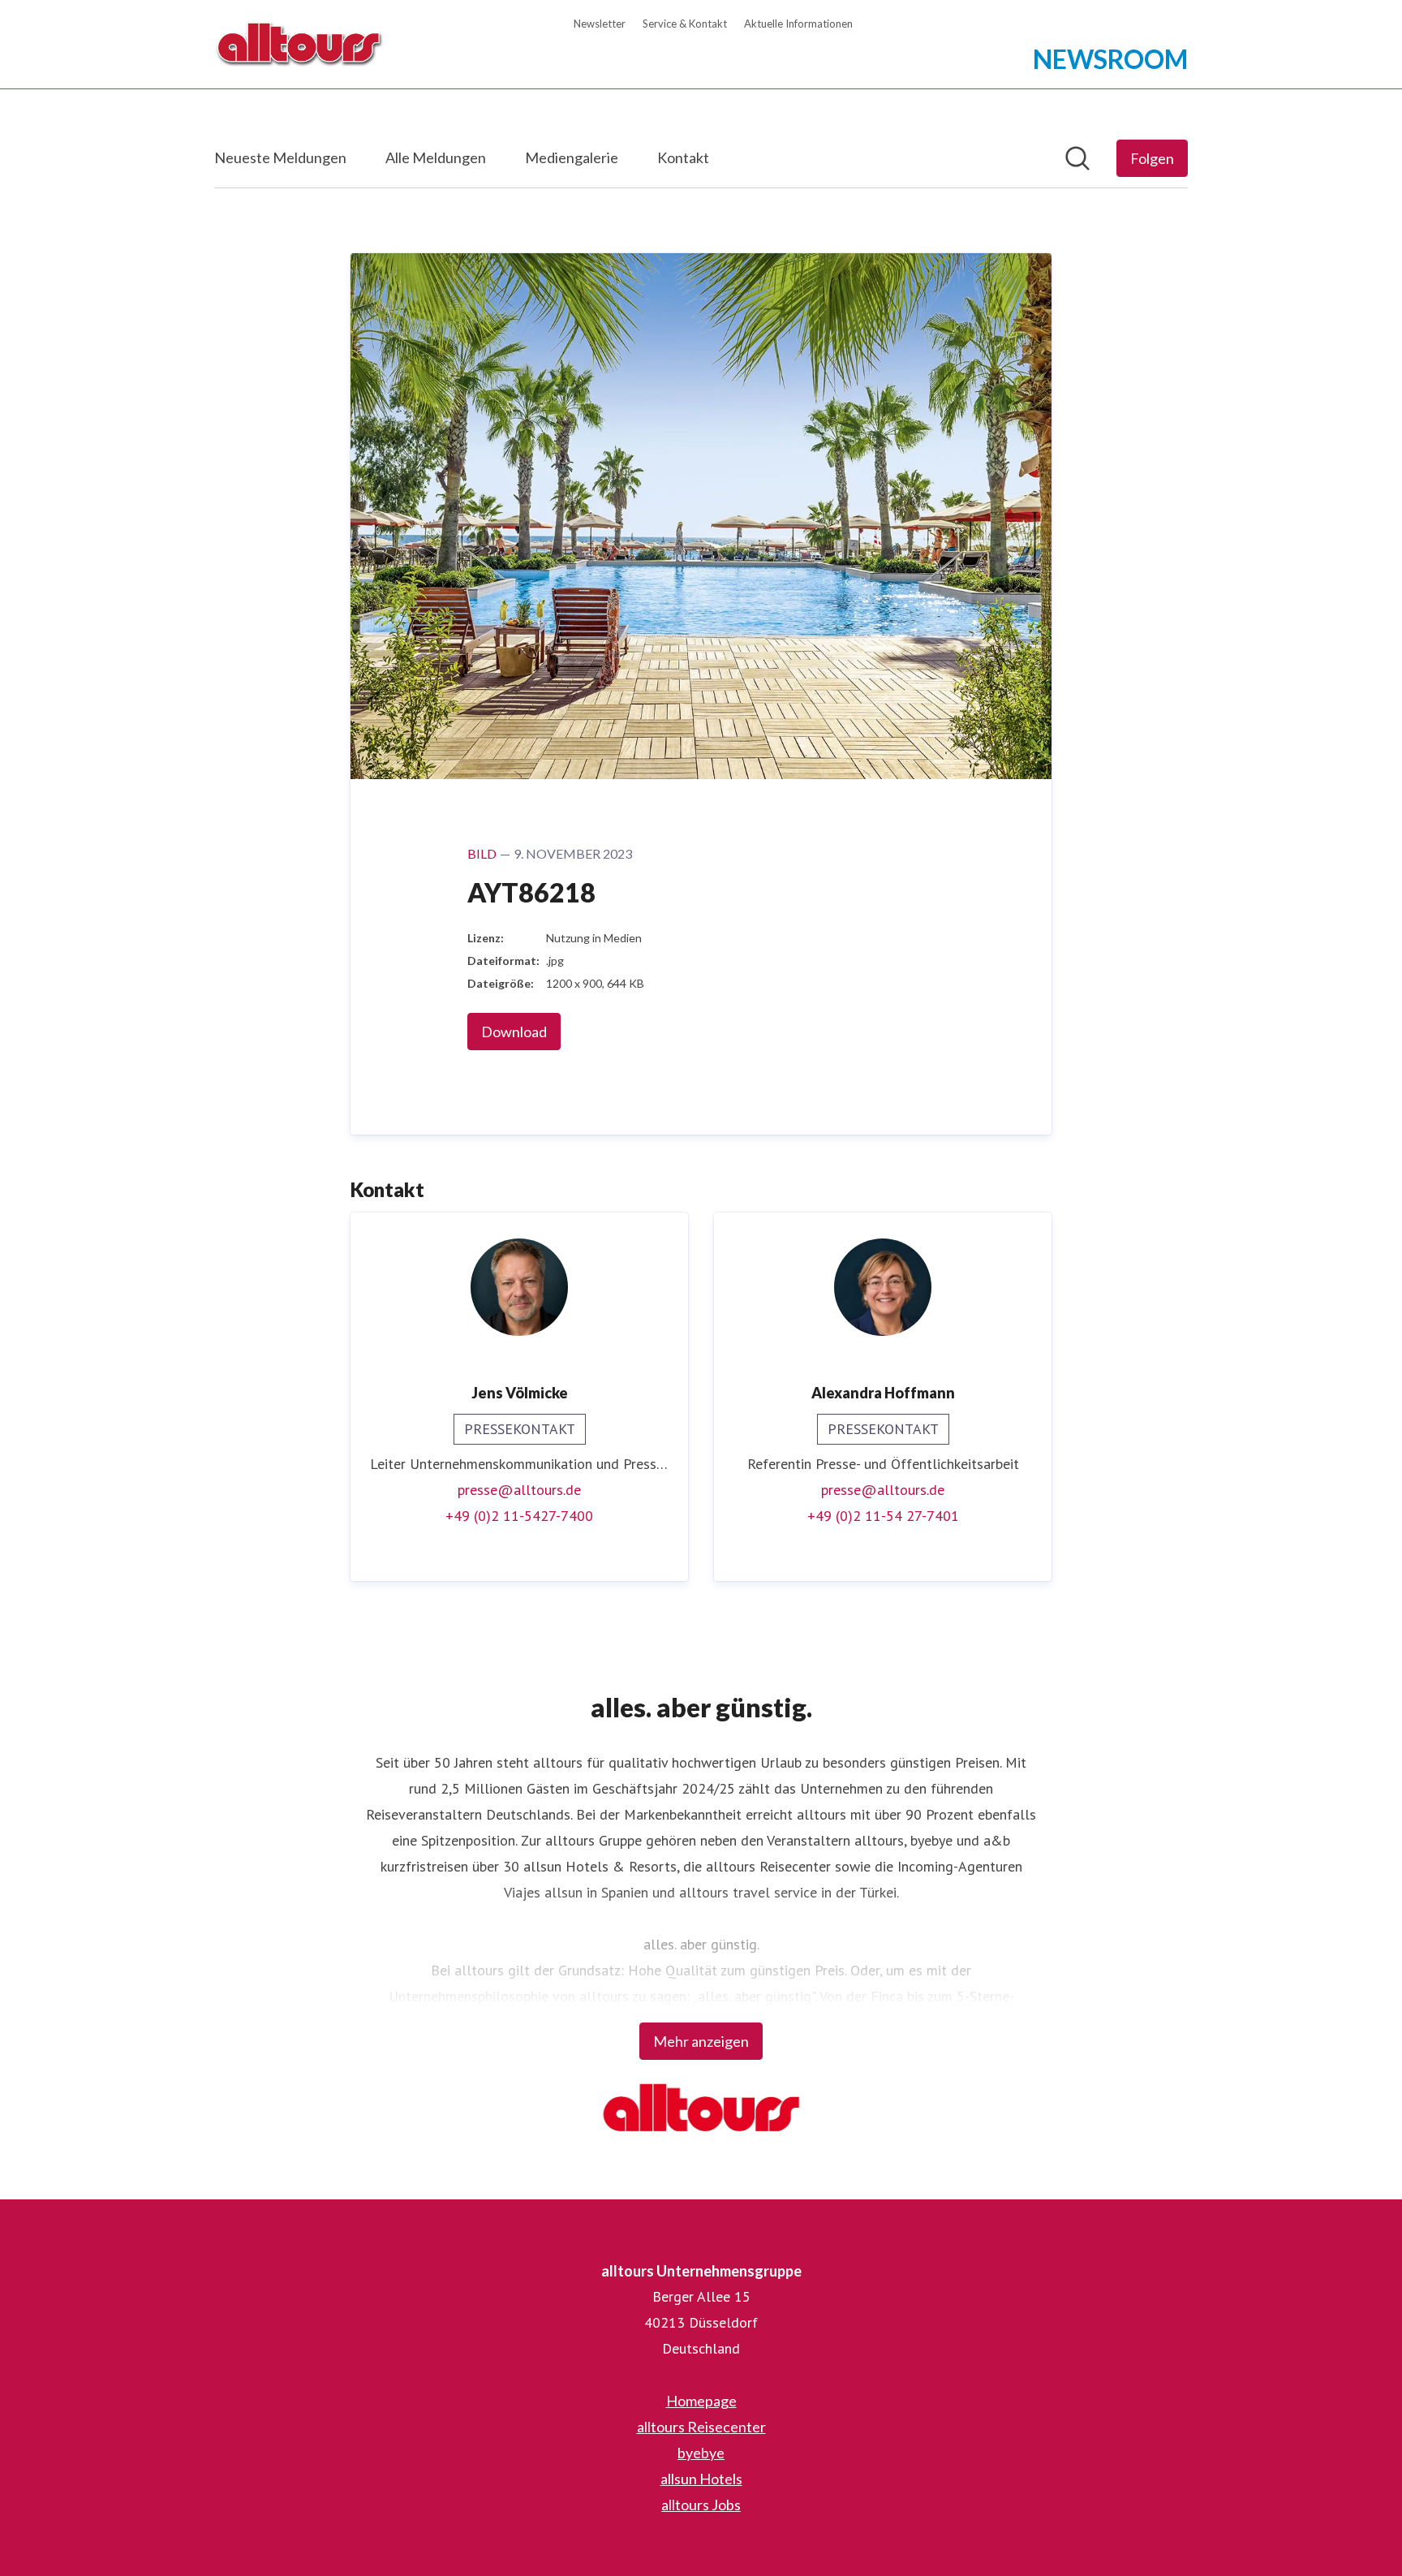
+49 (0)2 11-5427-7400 (519, 1516)
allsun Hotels (701, 2479)
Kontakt (683, 157)
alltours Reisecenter (701, 2427)
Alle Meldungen (436, 157)
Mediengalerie (572, 157)
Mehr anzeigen (701, 2041)
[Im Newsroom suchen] (1077, 158)
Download (514, 1032)
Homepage (701, 2401)
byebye (701, 2453)
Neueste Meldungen (280, 157)
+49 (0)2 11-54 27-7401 (883, 1516)
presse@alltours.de (519, 1490)
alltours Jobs (701, 2505)
